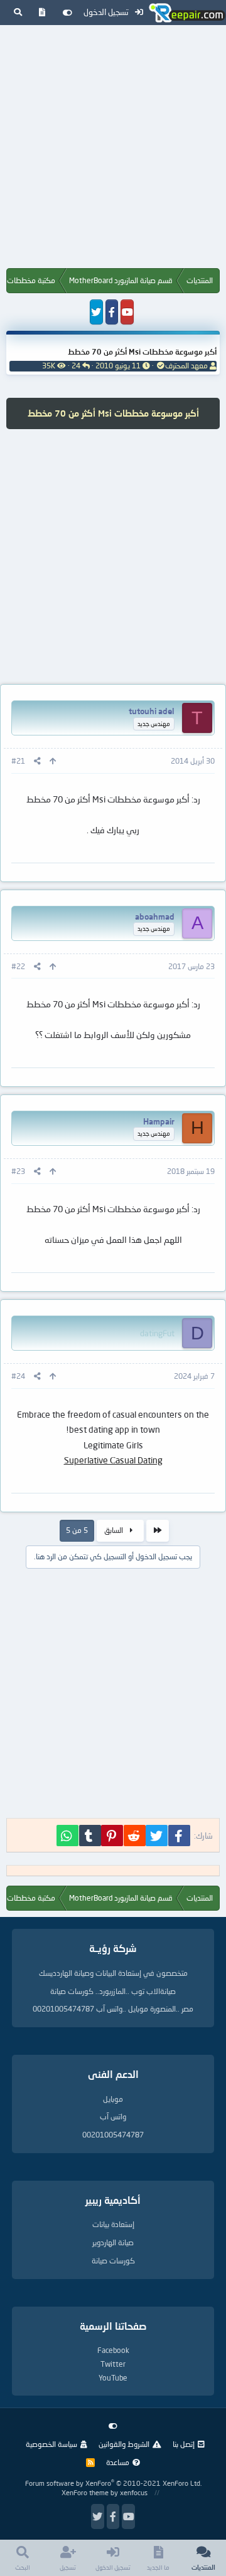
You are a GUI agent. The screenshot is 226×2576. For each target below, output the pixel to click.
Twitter (113, 2364)
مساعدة (118, 2462)
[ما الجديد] (42, 13)
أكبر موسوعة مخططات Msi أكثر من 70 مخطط (142, 352)
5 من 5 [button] (77, 1530)
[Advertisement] (113, 149)
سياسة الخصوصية (51, 2444)
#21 (18, 761)
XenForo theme (85, 2492)
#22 (18, 966)
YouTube (113, 2378)
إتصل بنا (184, 2444)
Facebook (113, 2350)
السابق (115, 1530)
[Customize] (67, 13)
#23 (18, 1171)
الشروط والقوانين (124, 2444)
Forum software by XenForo (113, 2483)
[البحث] (18, 13)
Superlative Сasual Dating (113, 1460)
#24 (18, 1376)
